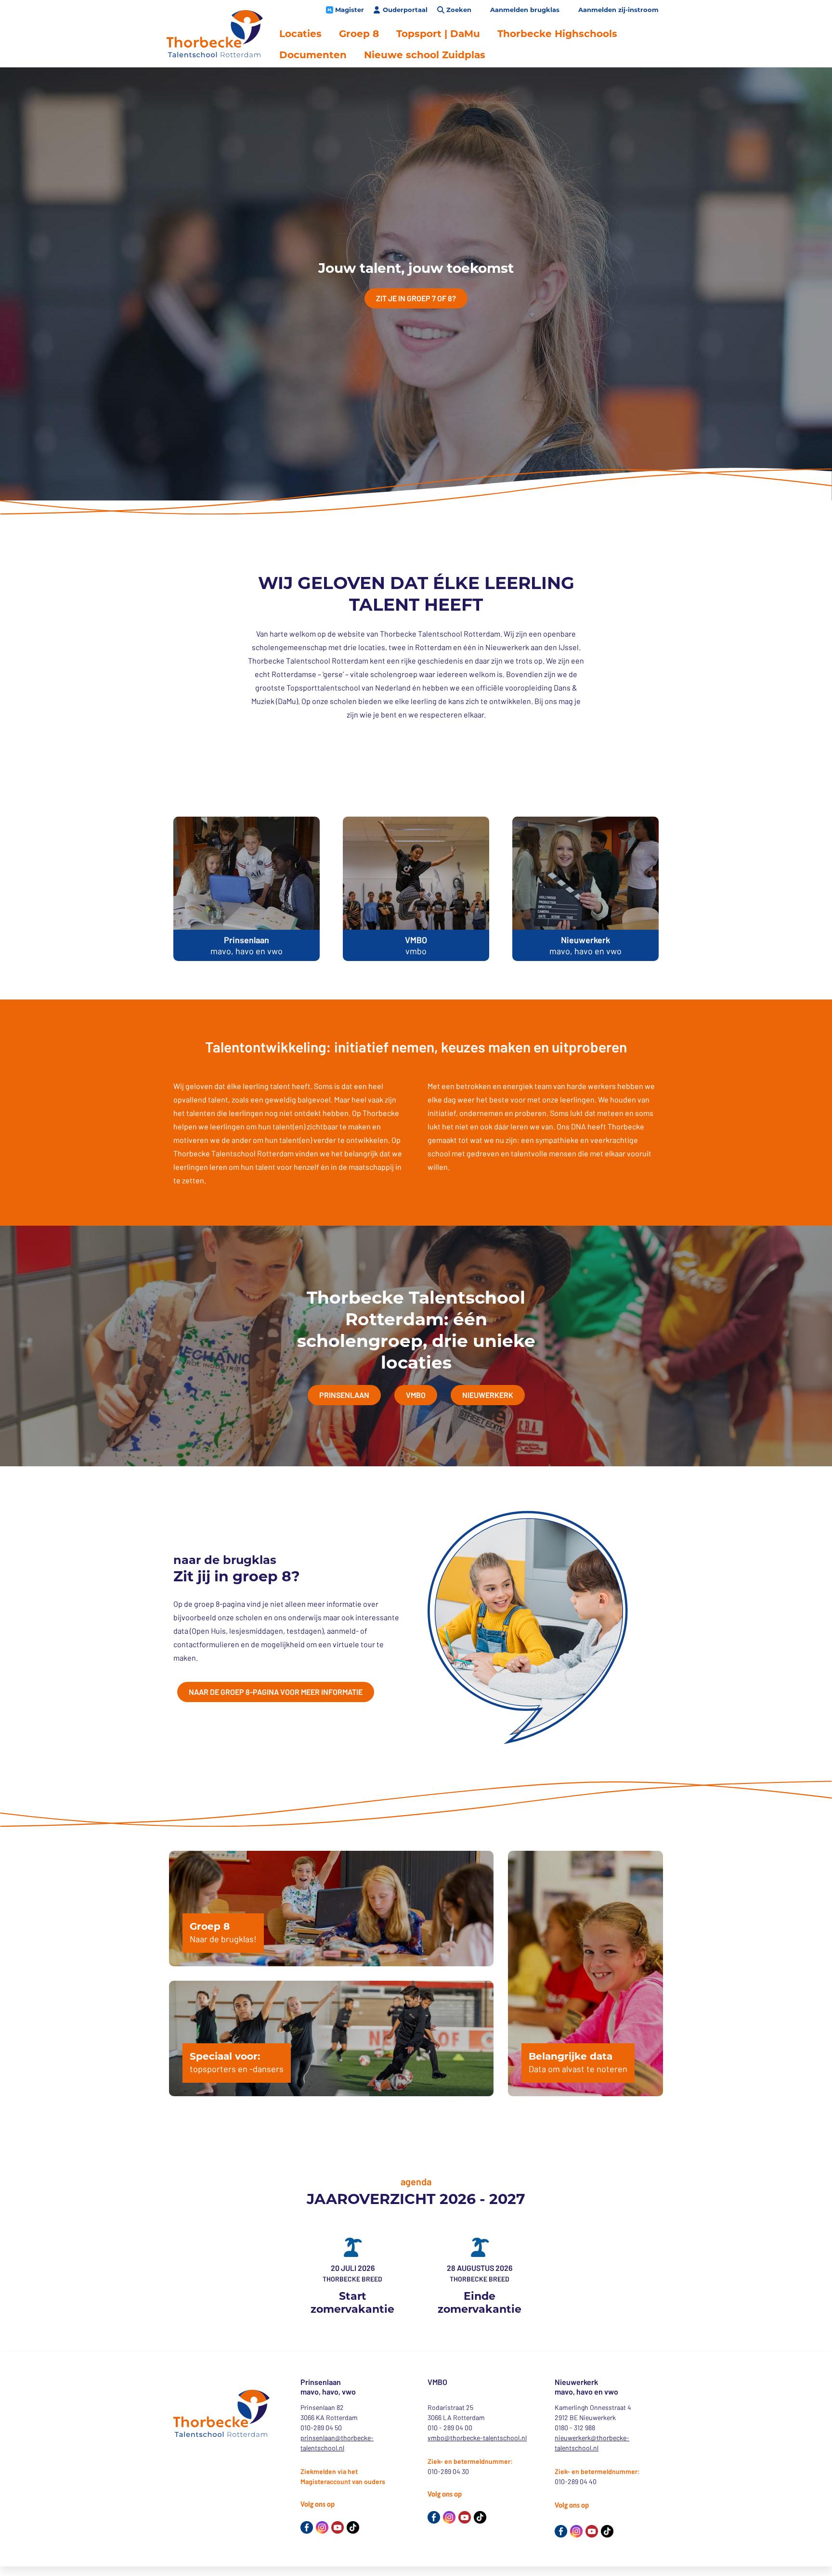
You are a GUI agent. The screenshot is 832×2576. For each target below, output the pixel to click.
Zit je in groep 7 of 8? (416, 298)
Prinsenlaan (344, 1395)
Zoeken (459, 10)
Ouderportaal (405, 10)
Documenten (313, 55)
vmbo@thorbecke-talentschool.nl (477, 2438)
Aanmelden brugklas (525, 10)
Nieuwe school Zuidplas (425, 55)
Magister (350, 10)
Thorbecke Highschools (557, 34)
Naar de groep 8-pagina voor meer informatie (276, 1692)
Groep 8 (359, 34)
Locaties (300, 34)
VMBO (416, 1395)
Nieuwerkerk (488, 1395)
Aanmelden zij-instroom (618, 10)
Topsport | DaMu (438, 34)
